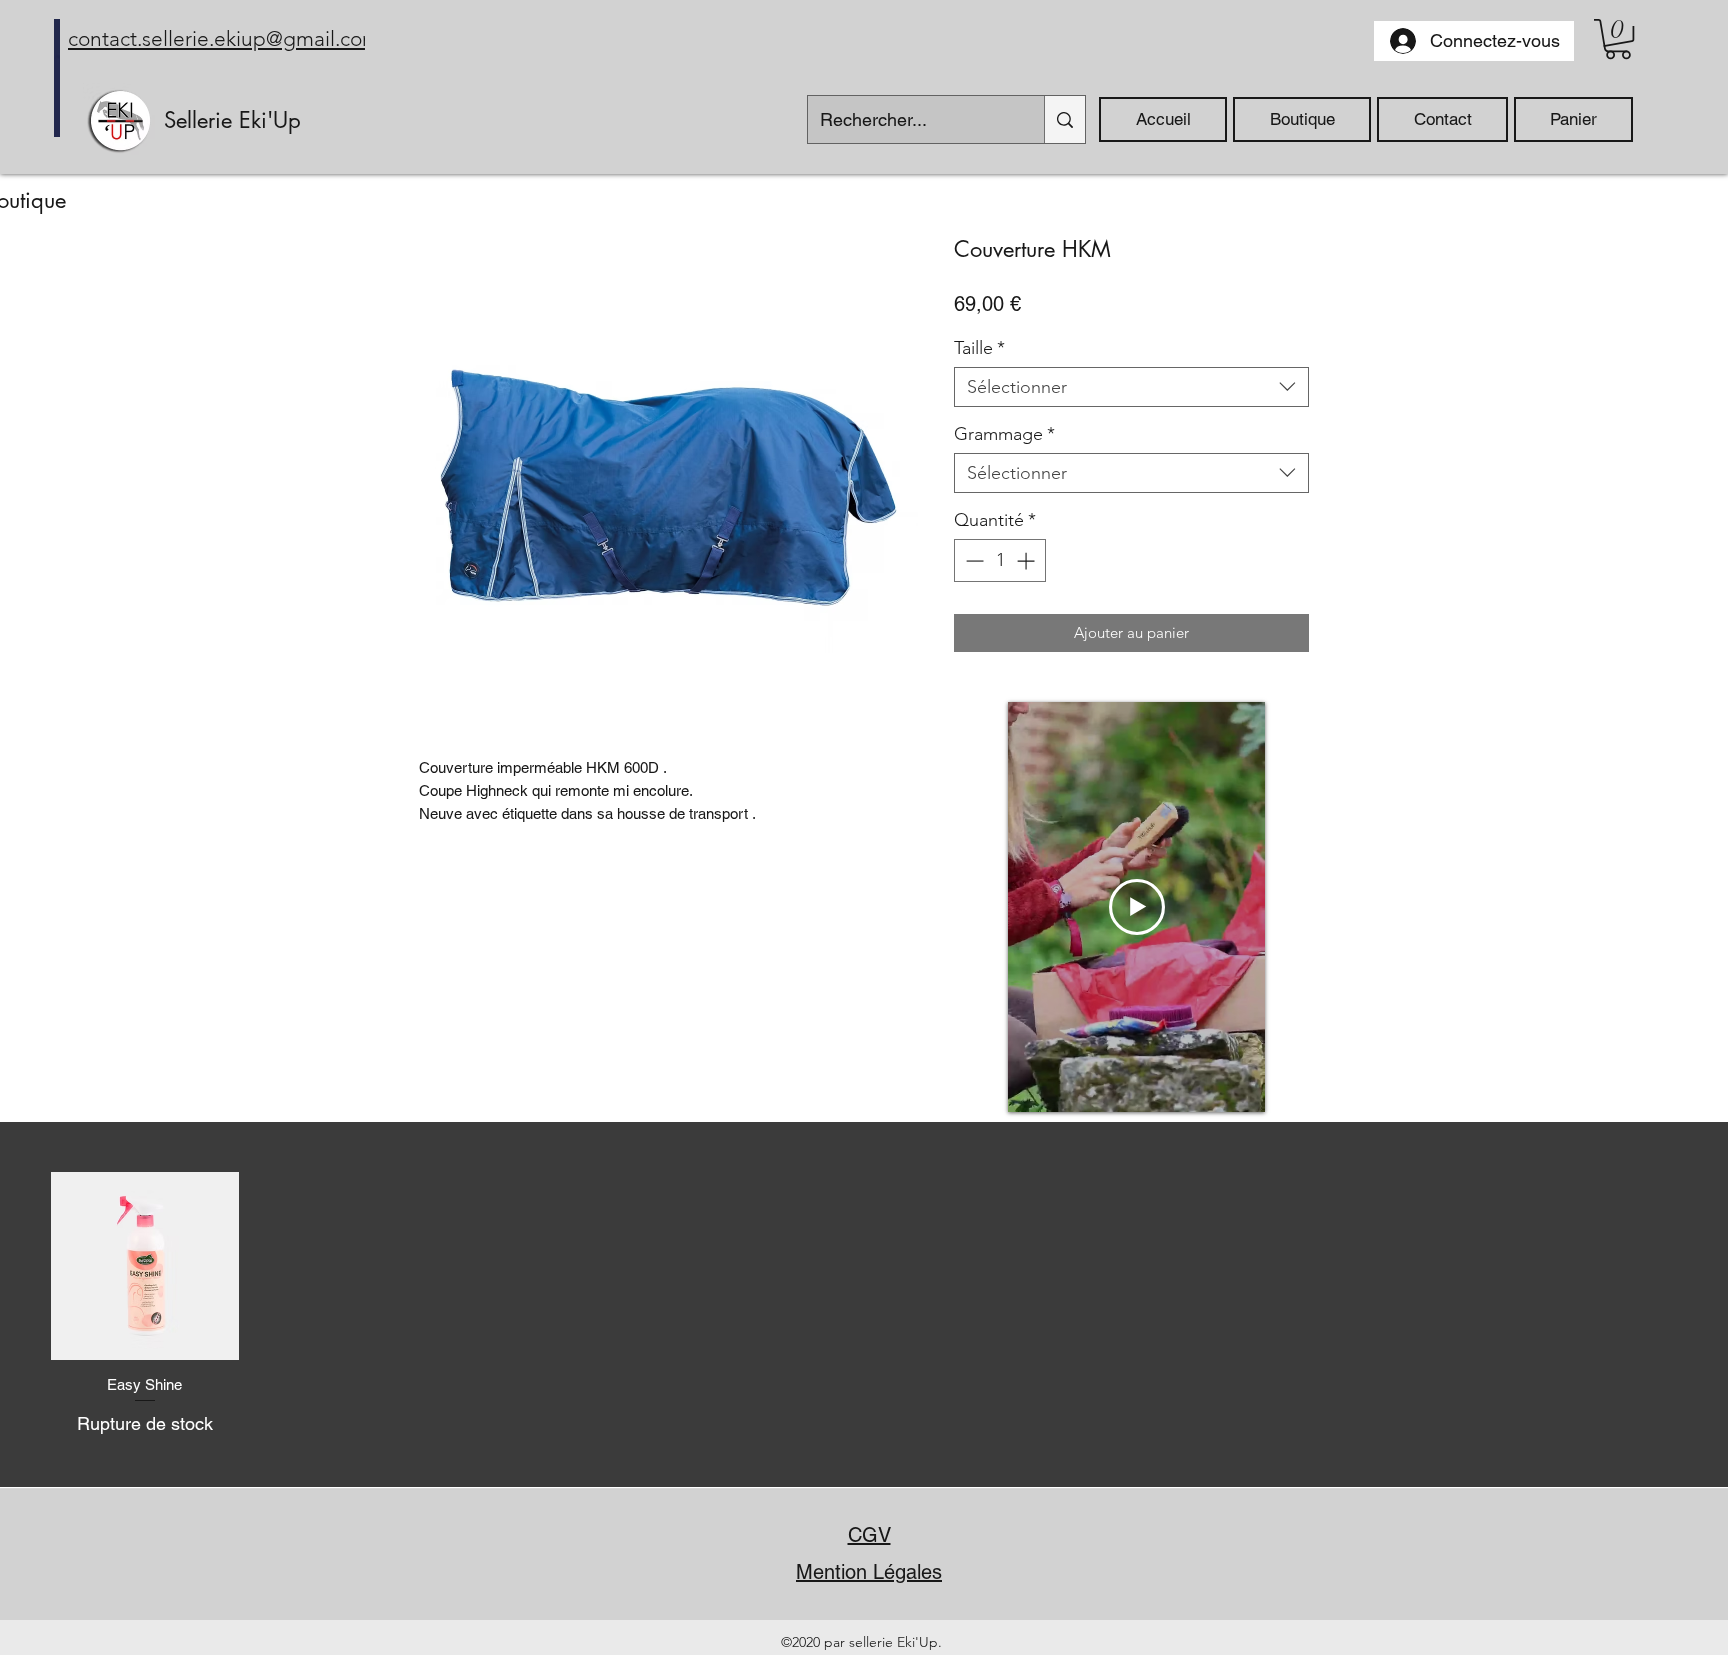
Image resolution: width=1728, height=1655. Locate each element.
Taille (979, 348)
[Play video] (1137, 907)
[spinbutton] (1000, 560)
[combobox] (1131, 387)
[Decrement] (972, 560)
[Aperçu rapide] (145, 1266)
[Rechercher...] (1064, 119)
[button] (1618, 39)
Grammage (1004, 434)
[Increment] (1027, 560)
